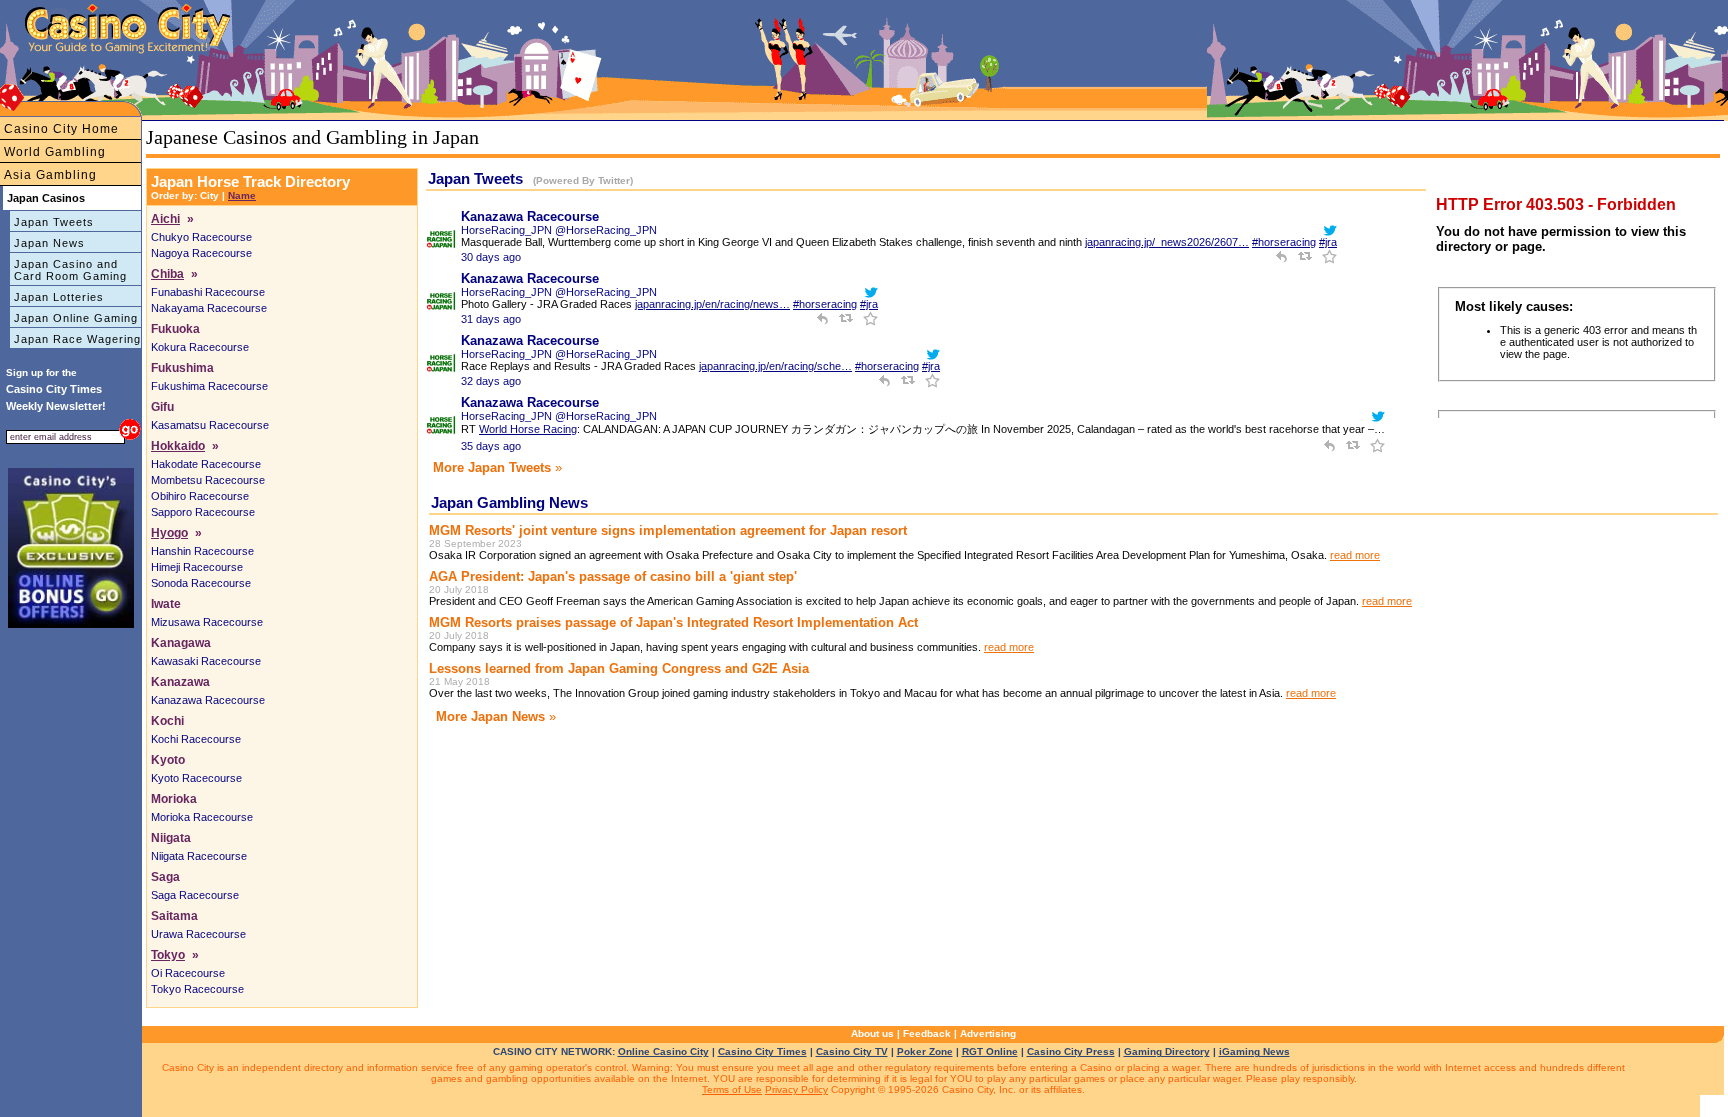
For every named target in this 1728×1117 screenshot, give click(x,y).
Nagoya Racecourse (201, 253)
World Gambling (55, 152)
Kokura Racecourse (200, 347)
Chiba (167, 274)
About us (872, 1033)
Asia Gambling (50, 175)
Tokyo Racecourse (197, 989)
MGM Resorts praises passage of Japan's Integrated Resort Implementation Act (673, 622)
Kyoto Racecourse (196, 778)
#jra (1328, 242)
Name (242, 195)
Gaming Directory (1167, 1051)
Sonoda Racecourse (201, 583)
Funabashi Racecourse (208, 292)
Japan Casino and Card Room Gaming (70, 270)
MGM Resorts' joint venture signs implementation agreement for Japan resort (668, 530)
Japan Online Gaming (76, 318)
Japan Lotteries (59, 297)
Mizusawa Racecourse (207, 622)
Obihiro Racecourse (200, 496)
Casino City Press (1071, 1051)
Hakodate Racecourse (206, 464)
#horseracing (1284, 242)
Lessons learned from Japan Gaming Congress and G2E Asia (619, 668)
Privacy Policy (796, 1089)
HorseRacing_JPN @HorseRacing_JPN (559, 230)
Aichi (165, 219)
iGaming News (1254, 1051)
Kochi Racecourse (196, 739)
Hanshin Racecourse (202, 551)
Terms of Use (732, 1089)
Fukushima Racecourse (209, 386)
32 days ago (491, 381)
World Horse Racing (528, 429)
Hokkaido (178, 446)
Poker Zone (925, 1051)
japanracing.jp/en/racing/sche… (775, 366)
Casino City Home (61, 129)
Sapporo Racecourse (203, 512)
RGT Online (990, 1051)
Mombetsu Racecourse (208, 480)
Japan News (49, 243)
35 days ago (491, 446)
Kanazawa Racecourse (208, 700)
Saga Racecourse (195, 895)
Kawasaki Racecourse (206, 661)
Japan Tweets (54, 222)
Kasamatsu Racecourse (210, 425)
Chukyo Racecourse (201, 237)
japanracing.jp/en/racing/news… (712, 304)
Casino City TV (852, 1051)
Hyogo (169, 533)
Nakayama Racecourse (209, 308)
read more (1355, 555)
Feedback (927, 1033)
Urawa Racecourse (198, 934)
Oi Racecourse (188, 973)
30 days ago (491, 257)
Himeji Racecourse (197, 567)
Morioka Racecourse (202, 817)
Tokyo (168, 955)
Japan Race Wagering (77, 339)
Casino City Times (762, 1051)
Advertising (988, 1033)
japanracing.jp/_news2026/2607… (1167, 242)
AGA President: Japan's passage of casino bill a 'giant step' (613, 576)
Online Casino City (663, 1051)
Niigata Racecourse (199, 856)
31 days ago (491, 319)
